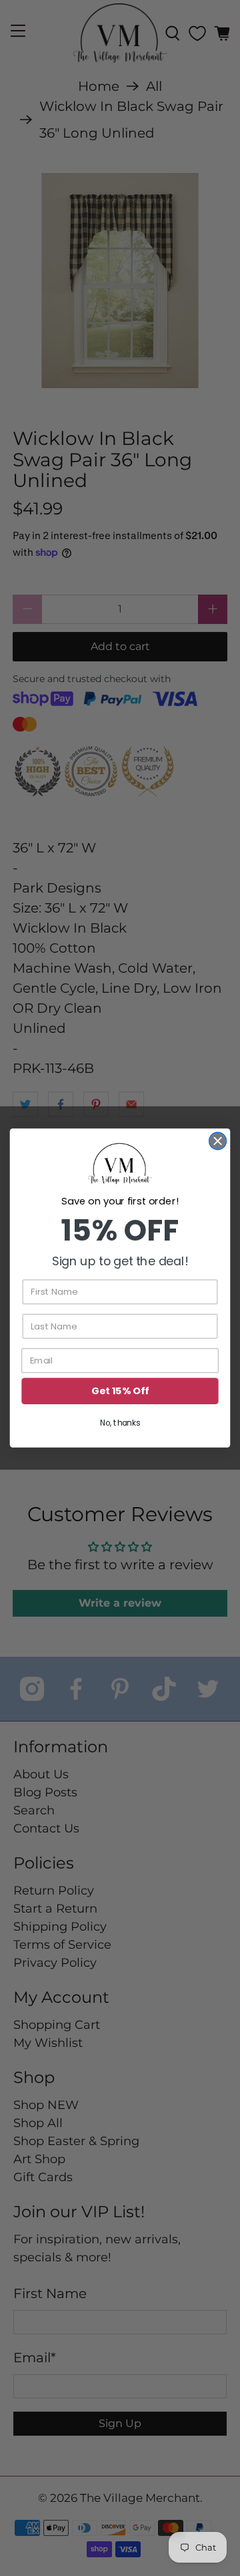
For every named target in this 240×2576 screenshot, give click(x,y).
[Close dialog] (218, 1141)
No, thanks (120, 1423)
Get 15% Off (120, 1391)
